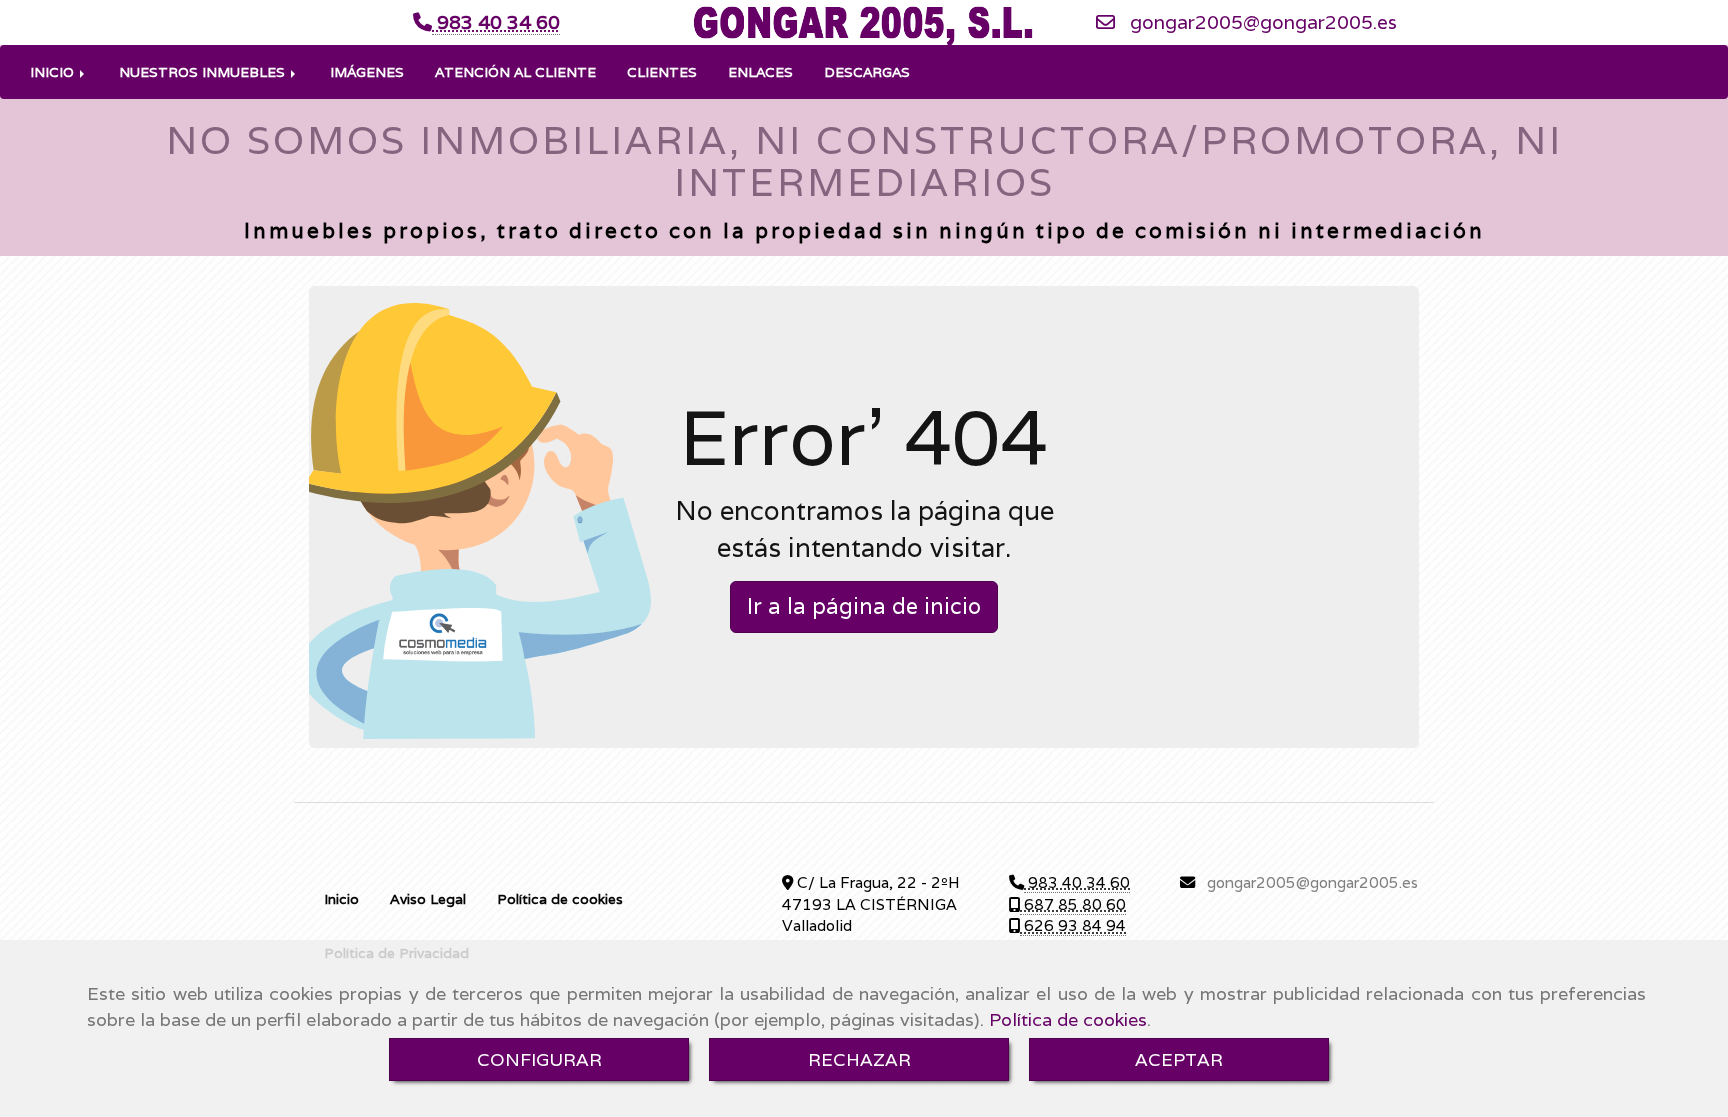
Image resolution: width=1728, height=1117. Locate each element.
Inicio (341, 899)
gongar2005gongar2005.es (1263, 22)
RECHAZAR (859, 1059)
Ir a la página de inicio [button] (864, 606)
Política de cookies (1068, 1019)
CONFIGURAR (539, 1059)
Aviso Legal (428, 899)
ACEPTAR (1179, 1059)
